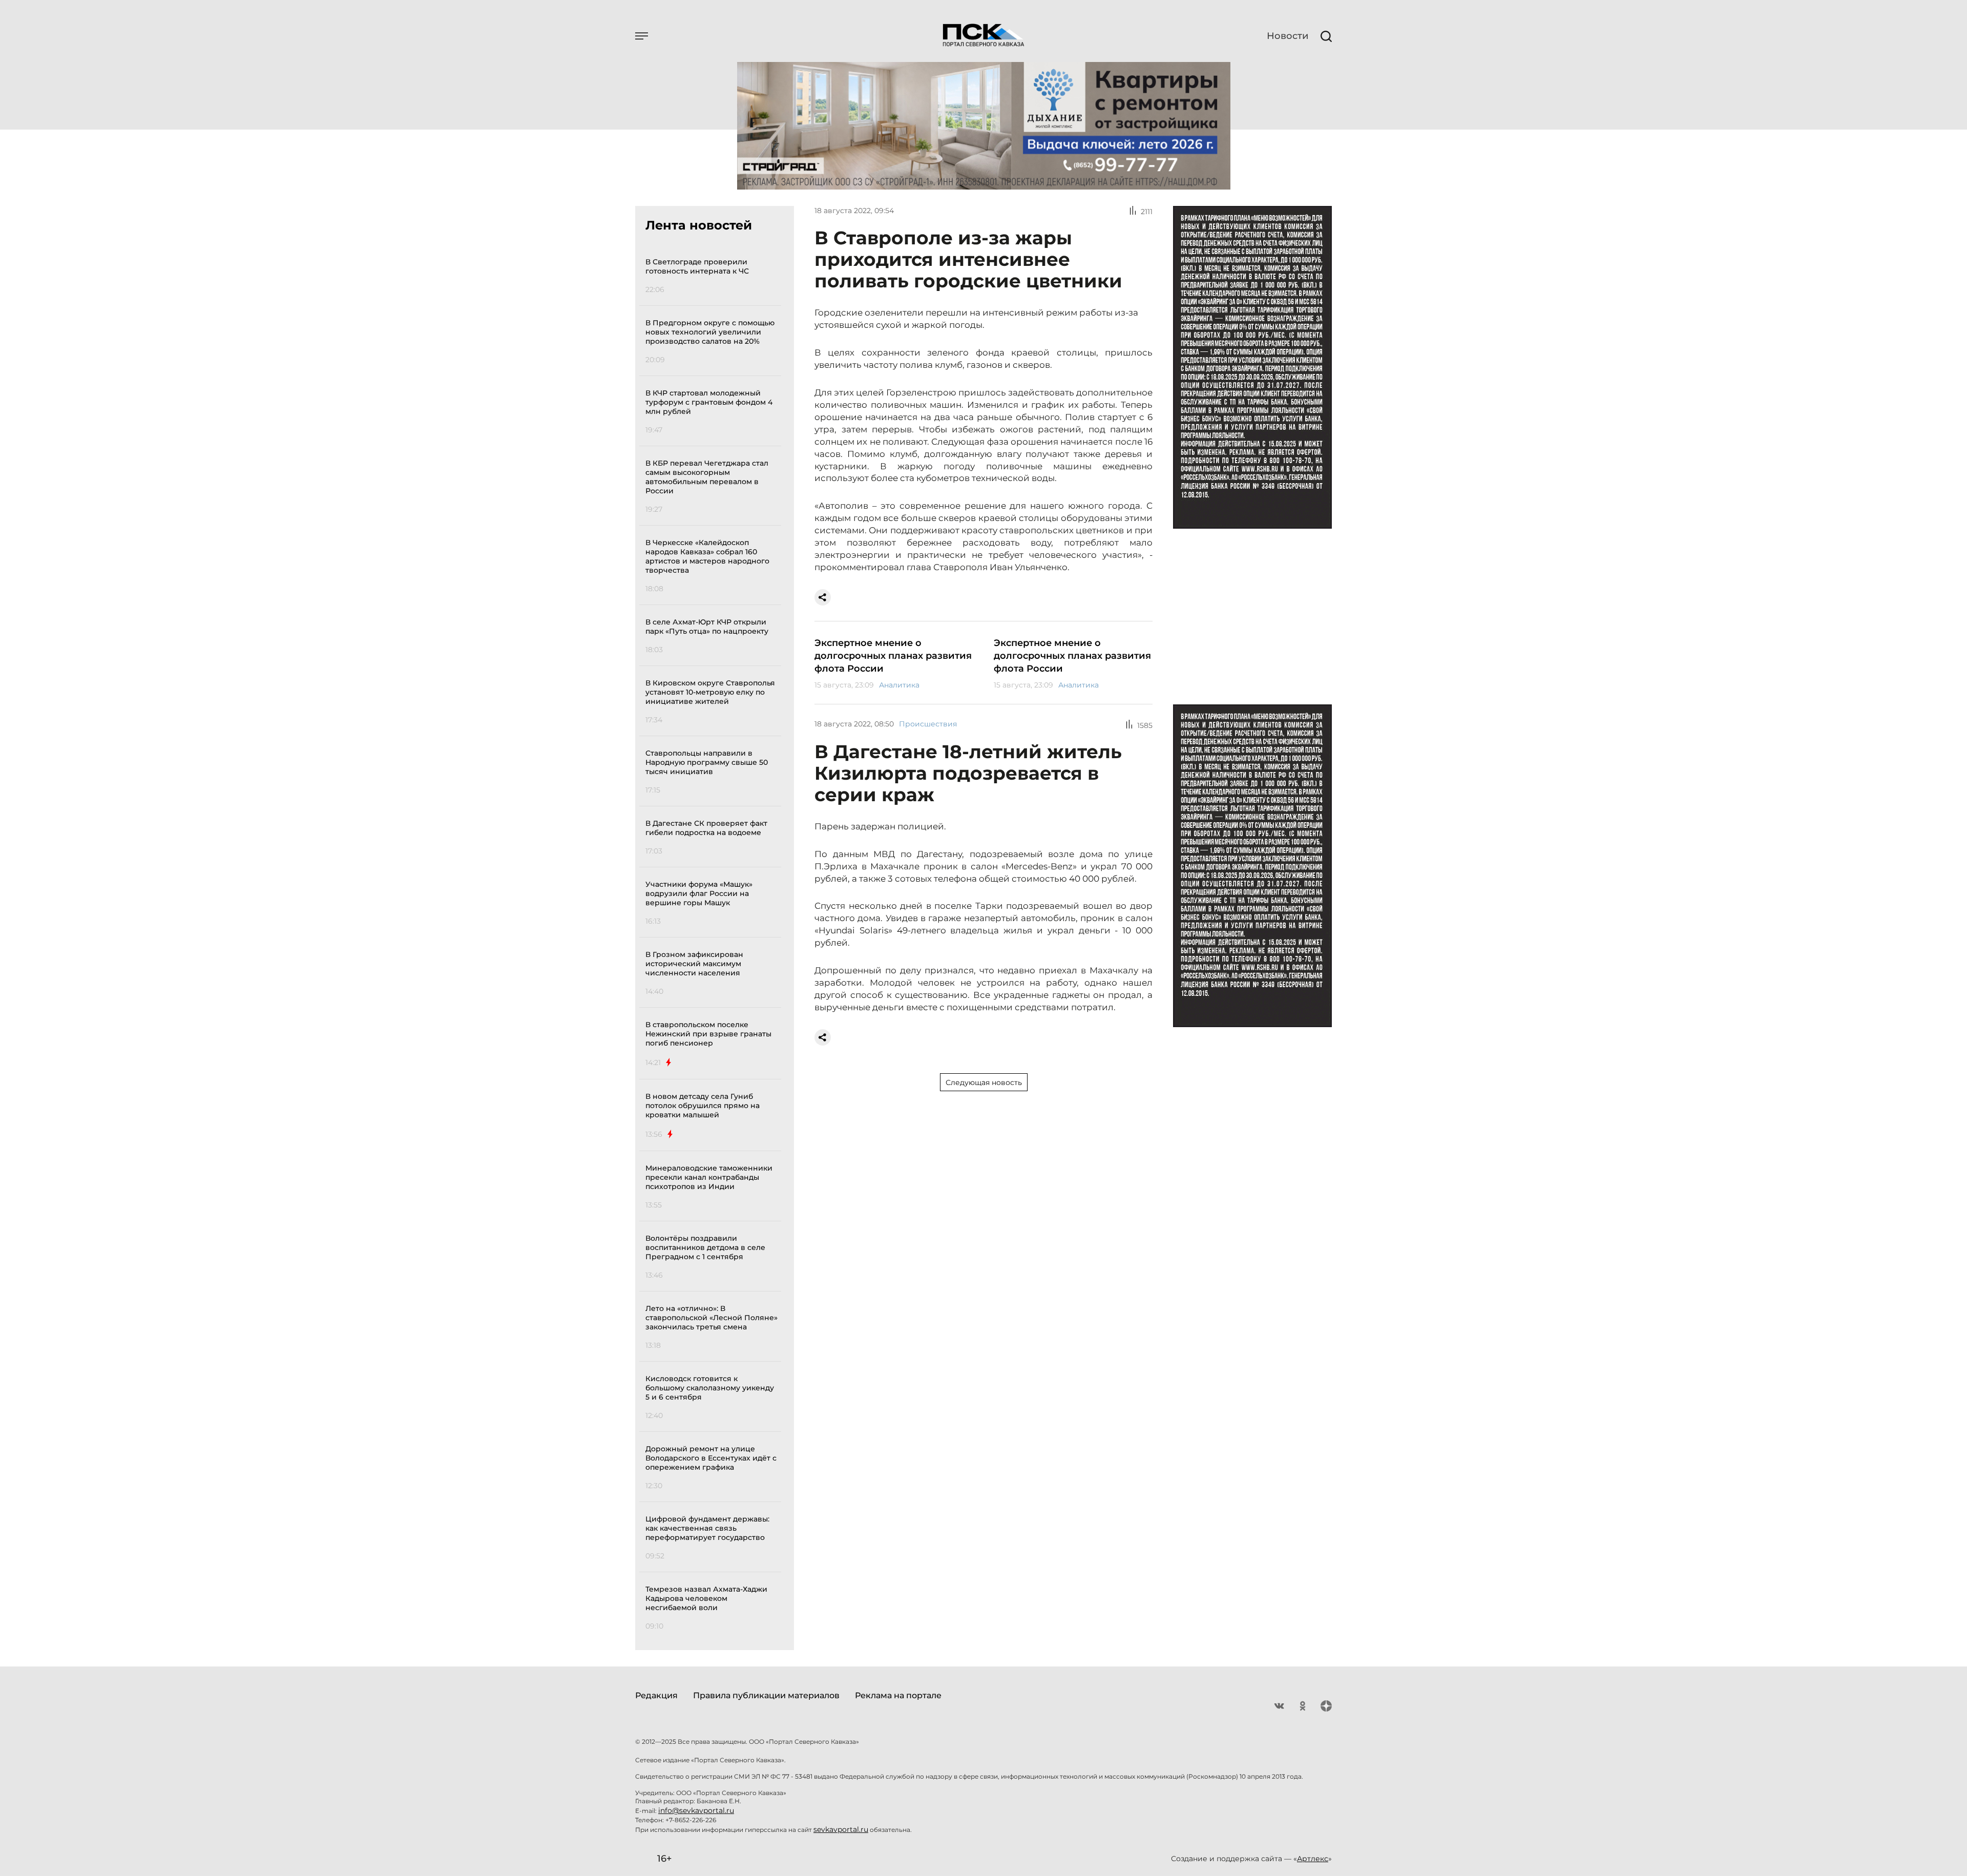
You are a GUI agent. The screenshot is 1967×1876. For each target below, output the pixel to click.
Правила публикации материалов (766, 1695)
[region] (713, 942)
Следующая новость (984, 1082)
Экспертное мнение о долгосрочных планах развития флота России (893, 656)
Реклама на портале (898, 1695)
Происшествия (928, 724)
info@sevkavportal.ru (696, 1810)
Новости (1288, 36)
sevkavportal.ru (841, 1829)
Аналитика (899, 685)
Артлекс (1313, 1859)
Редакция (656, 1695)
